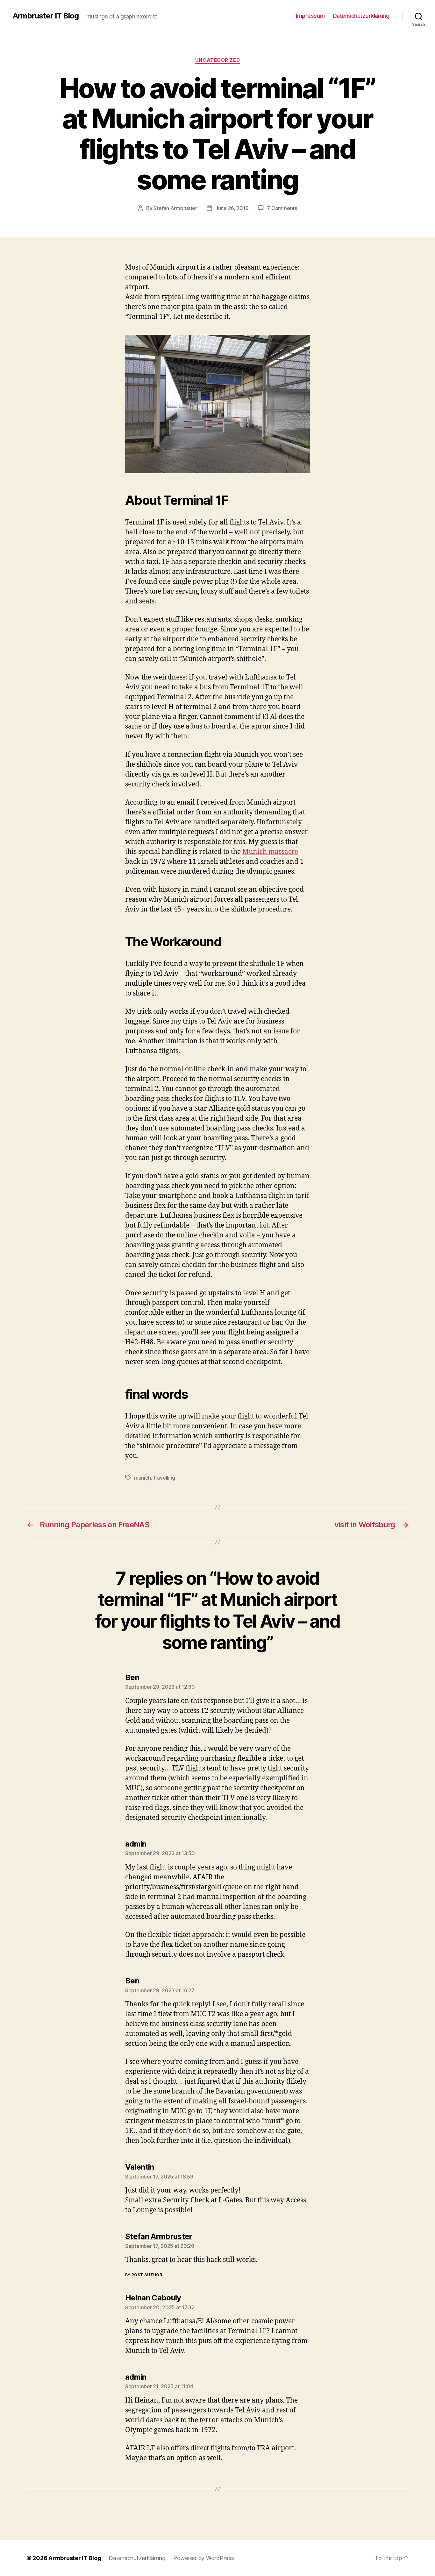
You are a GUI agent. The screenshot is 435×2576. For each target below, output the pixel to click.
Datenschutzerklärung (361, 16)
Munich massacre (270, 852)
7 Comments (282, 208)
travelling (164, 1478)
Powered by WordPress (204, 2558)
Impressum (310, 16)
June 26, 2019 (232, 208)
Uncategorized (217, 60)
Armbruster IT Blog (46, 16)
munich (142, 1478)
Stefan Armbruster (175, 208)
